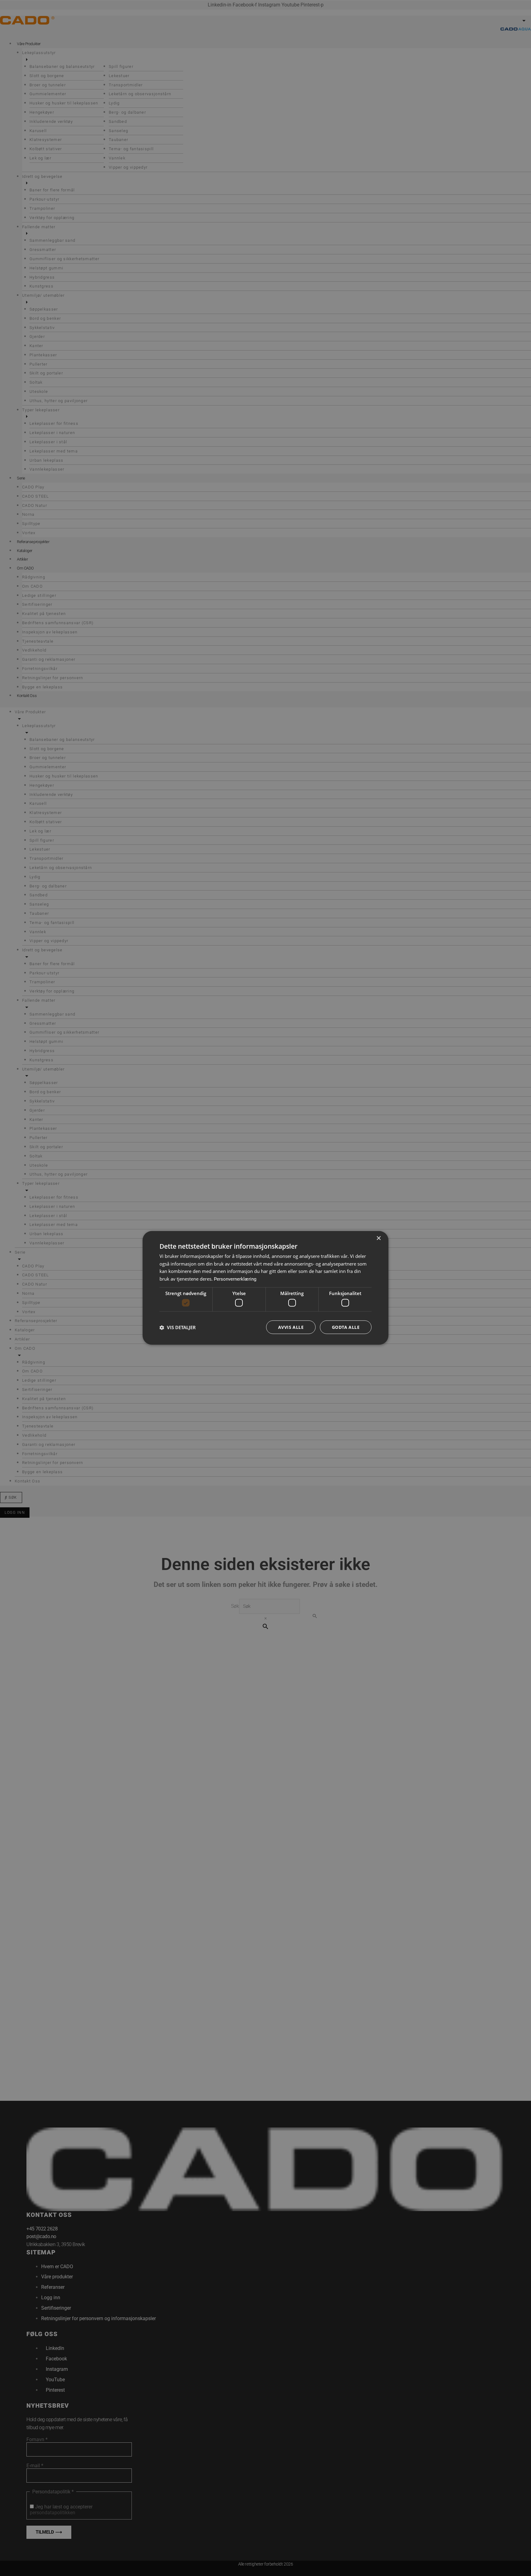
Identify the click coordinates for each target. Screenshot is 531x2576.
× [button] (378, 1238)
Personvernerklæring (235, 1279)
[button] (178, 1327)
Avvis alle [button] (291, 1327)
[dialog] (265, 1288)
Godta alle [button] (346, 1327)
